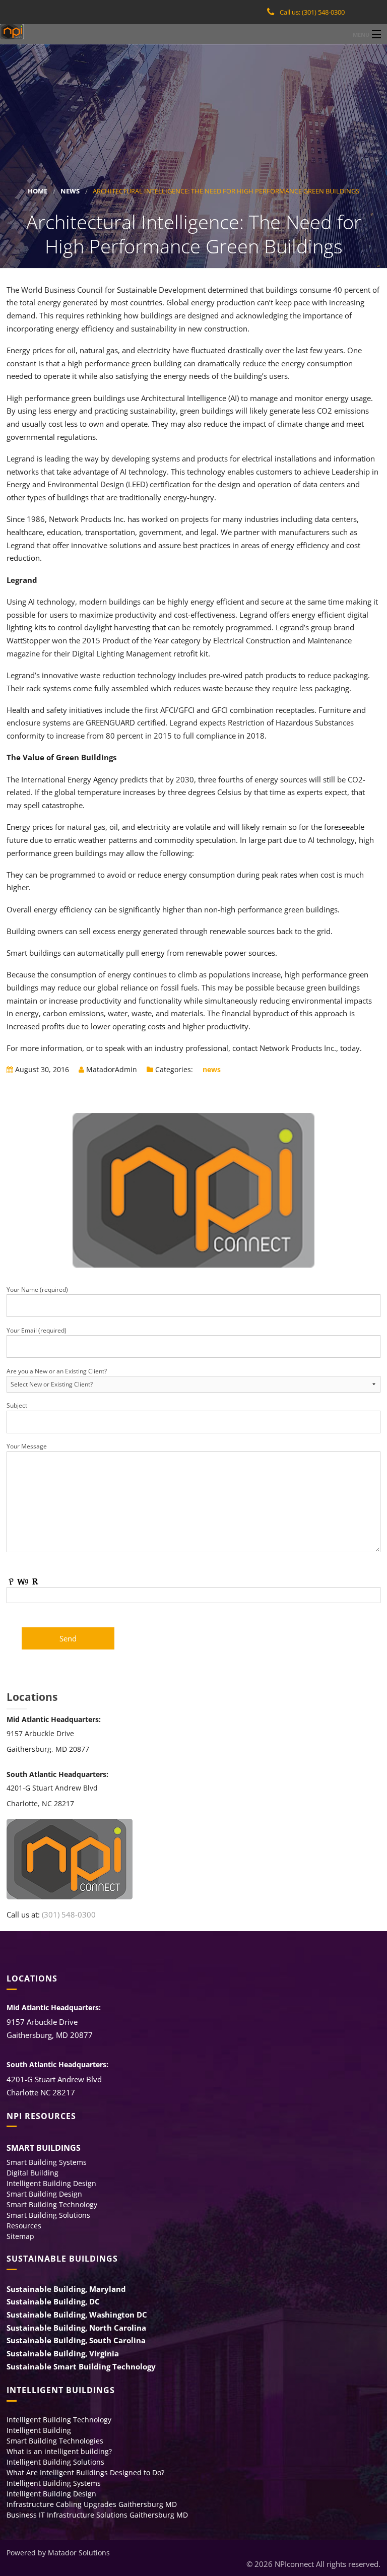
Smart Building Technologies (55, 2441)
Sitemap (20, 2236)
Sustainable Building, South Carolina (76, 2340)
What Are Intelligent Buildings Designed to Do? (85, 2472)
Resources (24, 2226)
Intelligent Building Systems (54, 2483)
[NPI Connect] (193, 32)
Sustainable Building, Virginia (63, 2353)
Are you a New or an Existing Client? (57, 1371)
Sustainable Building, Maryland (66, 2289)
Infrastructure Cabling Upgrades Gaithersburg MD (92, 2504)
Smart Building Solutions (48, 2215)
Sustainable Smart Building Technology (81, 2366)
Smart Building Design (44, 2194)
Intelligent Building (39, 2430)
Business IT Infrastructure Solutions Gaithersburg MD (97, 2515)
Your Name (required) (37, 1290)
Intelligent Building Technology (59, 2420)
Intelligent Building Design (51, 2183)
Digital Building (33, 2173)
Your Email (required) (37, 1330)
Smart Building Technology (52, 2204)
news (70, 191)
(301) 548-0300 (69, 1914)
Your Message (27, 1446)
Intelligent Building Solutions (55, 2462)
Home (38, 191)
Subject (17, 1405)
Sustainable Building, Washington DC (77, 2315)
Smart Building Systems (47, 2162)
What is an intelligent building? (59, 2451)
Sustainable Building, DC (53, 2301)
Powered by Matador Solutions (58, 2553)
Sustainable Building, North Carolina (76, 2328)
